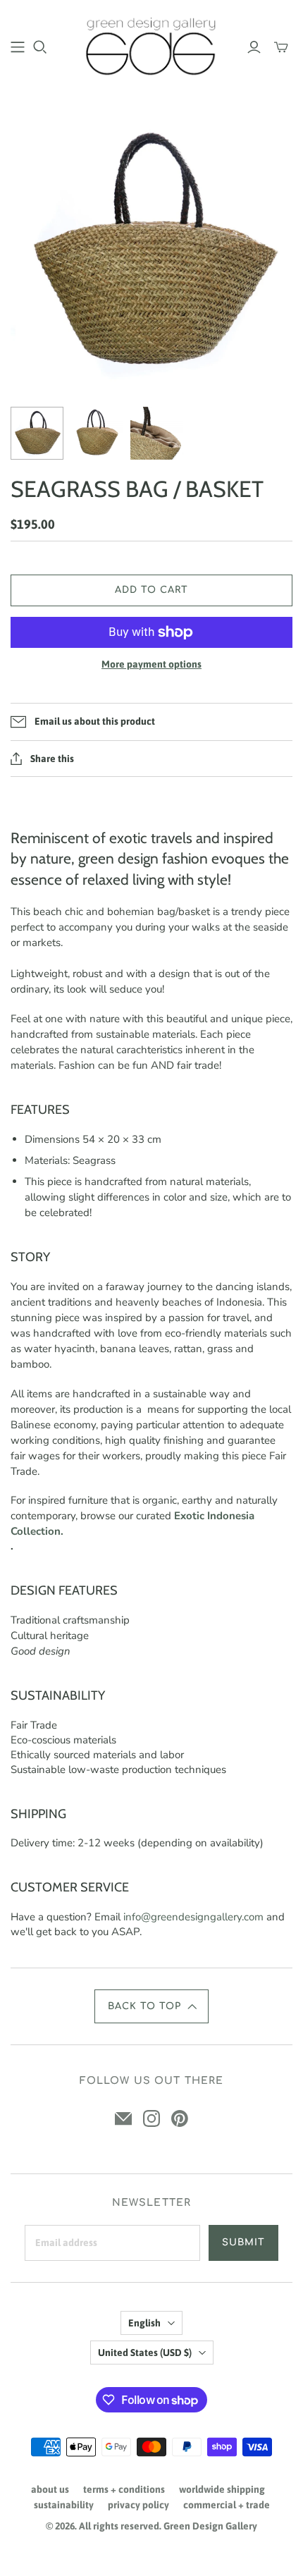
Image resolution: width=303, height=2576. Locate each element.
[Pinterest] (180, 2118)
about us (50, 2489)
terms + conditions (124, 2489)
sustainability (64, 2505)
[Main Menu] (18, 47)
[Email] (123, 2118)
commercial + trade (227, 2505)
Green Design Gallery (210, 2526)
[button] (151, 2006)
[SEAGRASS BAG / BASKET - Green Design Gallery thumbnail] (37, 433)
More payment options (151, 664)
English (144, 2323)
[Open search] (40, 47)
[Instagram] (151, 2118)
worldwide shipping (222, 2489)
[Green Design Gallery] (151, 44)
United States (145, 2353)
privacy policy (138, 2505)
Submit (243, 2243)
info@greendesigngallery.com (193, 1917)
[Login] (254, 47)
